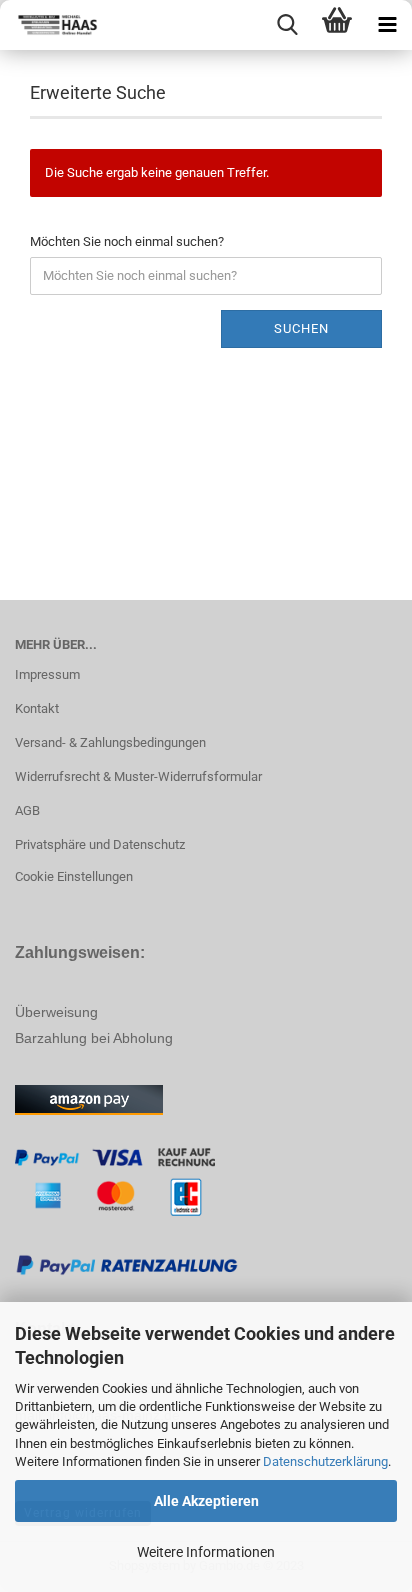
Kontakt (37, 708)
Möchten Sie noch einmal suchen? (127, 241)
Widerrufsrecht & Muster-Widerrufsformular (138, 776)
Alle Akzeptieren (206, 1501)
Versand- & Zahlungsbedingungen (110, 742)
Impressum (47, 674)
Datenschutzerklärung (325, 1461)
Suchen (301, 328)
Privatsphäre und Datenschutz (100, 844)
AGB (27, 810)
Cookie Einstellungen (74, 876)
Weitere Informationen (206, 1552)
